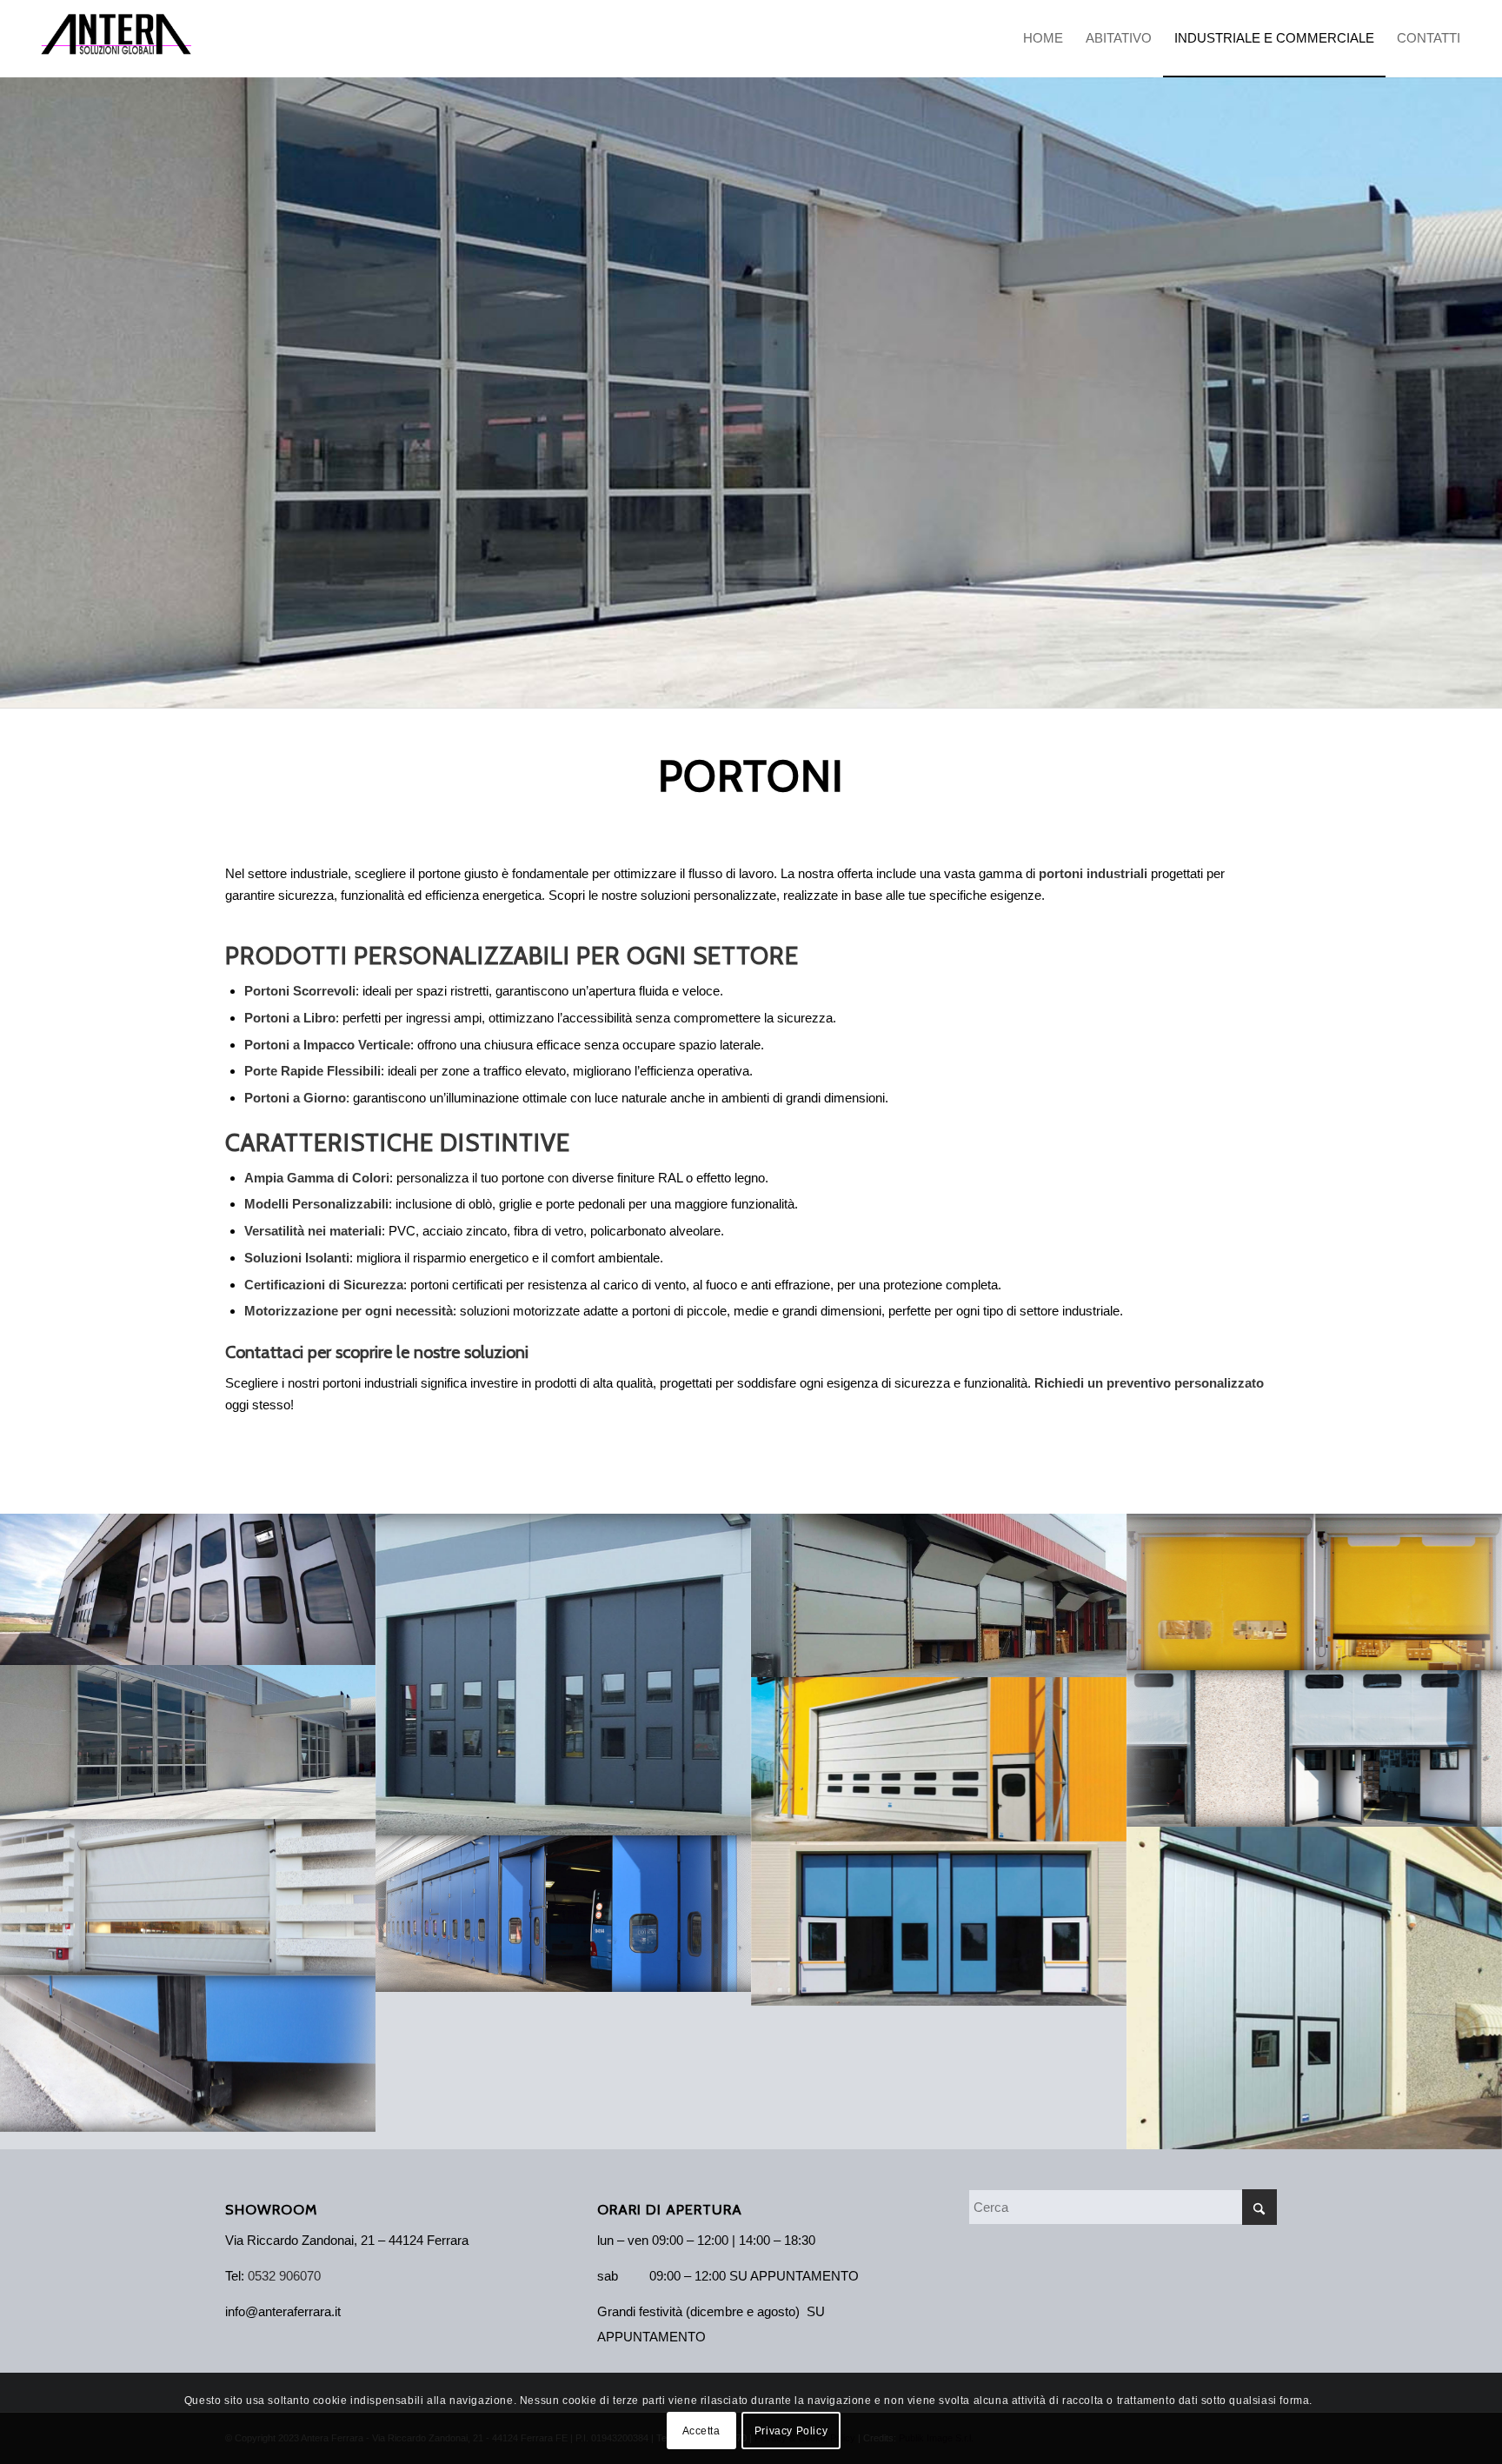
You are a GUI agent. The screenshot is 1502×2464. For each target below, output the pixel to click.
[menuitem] (1043, 38)
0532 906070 (284, 2276)
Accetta (701, 2431)
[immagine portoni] (188, 1589)
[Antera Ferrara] (116, 38)
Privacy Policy (791, 2431)
